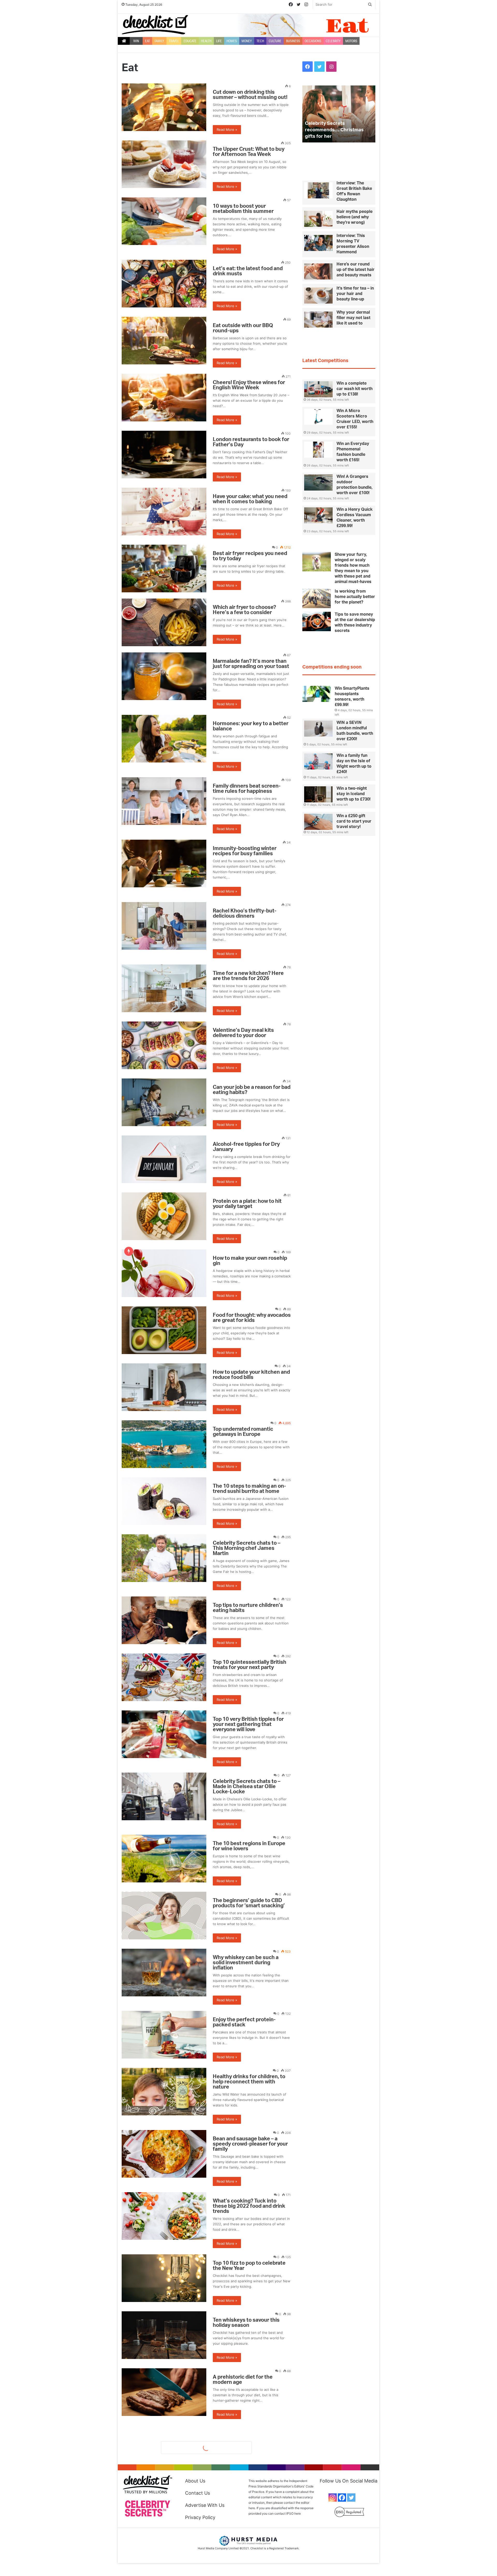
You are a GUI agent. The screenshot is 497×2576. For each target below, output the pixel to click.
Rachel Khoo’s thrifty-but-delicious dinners (245, 913)
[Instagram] (333, 2498)
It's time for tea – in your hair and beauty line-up (355, 294)
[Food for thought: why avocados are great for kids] (164, 1330)
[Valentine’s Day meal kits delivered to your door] (164, 1045)
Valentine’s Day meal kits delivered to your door (243, 1033)
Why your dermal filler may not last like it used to (353, 318)
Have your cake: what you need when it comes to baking (250, 499)
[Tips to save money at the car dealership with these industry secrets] (317, 621)
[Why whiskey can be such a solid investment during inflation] (164, 1973)
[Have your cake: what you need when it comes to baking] (164, 512)
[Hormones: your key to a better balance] (164, 739)
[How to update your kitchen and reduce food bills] (164, 1387)
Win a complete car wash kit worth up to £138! (355, 389)
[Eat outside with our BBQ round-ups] (164, 341)
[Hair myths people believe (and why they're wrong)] (318, 219)
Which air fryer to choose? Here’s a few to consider (244, 610)
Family (159, 41)
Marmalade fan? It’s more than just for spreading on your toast (251, 664)
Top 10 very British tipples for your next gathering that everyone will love (248, 1724)
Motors (351, 41)
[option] (339, 114)
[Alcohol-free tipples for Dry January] (164, 1159)
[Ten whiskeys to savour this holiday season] (164, 2335)
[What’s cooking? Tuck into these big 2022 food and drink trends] (164, 2216)
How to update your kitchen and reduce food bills (251, 1375)
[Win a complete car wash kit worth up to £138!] (318, 389)
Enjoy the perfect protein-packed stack (244, 2022)
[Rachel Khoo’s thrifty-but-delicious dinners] (164, 926)
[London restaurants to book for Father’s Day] (164, 455)
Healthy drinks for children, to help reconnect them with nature (249, 2082)
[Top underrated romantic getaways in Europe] (164, 1444)
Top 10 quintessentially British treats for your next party (250, 1665)
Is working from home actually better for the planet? (355, 597)
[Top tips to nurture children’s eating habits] (164, 1620)
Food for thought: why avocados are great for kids (252, 1318)
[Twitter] (351, 2498)
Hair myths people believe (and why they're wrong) (355, 217)
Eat (147, 41)
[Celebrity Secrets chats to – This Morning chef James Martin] (164, 1558)
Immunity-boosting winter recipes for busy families (245, 851)
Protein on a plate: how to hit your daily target (247, 1204)
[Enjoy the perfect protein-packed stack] (164, 2035)
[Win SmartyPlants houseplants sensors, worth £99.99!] (317, 694)
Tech (260, 41)
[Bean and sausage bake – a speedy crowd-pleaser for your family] (164, 2154)
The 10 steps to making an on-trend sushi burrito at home (249, 1489)
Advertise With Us (205, 2505)
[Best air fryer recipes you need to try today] (164, 569)
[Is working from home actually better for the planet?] (317, 598)
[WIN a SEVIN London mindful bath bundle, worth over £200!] (318, 729)
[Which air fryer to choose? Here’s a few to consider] (164, 622)
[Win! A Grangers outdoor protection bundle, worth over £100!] (318, 483)
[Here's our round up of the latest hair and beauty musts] (318, 271)
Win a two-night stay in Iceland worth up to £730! (353, 794)
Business (293, 41)
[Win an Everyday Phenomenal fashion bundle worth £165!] (318, 450)
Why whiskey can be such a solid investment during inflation (246, 1963)
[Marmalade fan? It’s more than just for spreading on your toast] (164, 676)
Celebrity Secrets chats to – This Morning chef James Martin (247, 1548)
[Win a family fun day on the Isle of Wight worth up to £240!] (318, 761)
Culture (275, 41)
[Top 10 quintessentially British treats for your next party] (164, 1677)
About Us (195, 2481)
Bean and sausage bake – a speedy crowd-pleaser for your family (250, 2144)
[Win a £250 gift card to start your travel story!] (318, 822)
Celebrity (333, 41)
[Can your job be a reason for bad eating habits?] (164, 1102)
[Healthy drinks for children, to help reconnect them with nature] (164, 2092)
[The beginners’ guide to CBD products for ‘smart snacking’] (164, 1916)
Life (219, 41)
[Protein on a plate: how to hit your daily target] (164, 1216)
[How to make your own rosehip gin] (164, 1273)
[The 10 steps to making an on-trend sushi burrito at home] (164, 1501)
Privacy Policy (200, 2517)
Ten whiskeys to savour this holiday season (246, 2323)
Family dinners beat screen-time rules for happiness (247, 789)
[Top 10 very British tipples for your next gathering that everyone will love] (164, 1734)
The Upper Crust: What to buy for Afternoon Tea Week (249, 152)
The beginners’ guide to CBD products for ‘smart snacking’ (249, 1903)
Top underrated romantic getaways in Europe (243, 1432)
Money (247, 41)
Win (136, 41)
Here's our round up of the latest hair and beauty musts (356, 270)
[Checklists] (155, 25)
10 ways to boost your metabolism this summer (243, 209)
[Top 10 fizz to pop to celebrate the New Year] (164, 2278)
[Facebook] (342, 2498)
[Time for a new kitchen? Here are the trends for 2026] (164, 988)
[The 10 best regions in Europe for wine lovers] (164, 1859)
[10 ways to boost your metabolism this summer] (164, 221)
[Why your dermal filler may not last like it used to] (318, 320)
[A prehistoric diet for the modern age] (164, 2392)
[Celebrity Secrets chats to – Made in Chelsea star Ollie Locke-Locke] (164, 1796)
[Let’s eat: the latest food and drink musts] (164, 284)
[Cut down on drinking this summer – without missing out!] (164, 107)
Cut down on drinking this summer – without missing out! (250, 95)
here (298, 2513)
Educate (190, 41)
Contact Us (198, 2493)
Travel (174, 41)
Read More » (227, 129)
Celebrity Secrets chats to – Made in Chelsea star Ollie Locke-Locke (247, 1787)
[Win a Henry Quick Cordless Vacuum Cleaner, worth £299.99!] (318, 515)
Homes (232, 41)
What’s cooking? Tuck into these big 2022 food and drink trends (249, 2206)
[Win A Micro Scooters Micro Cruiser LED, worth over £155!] (318, 417)
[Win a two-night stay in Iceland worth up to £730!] (318, 794)
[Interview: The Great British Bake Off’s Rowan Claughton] (318, 190)
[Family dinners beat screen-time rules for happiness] (164, 801)
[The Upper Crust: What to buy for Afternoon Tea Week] (164, 164)
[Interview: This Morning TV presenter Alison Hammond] (318, 243)
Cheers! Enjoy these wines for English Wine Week (249, 385)
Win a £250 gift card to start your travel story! (354, 821)
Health (206, 41)
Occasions (313, 41)
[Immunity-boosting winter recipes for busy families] (164, 864)
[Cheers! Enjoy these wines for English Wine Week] (164, 398)
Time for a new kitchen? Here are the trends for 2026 (248, 976)
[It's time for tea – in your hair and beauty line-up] (318, 296)
